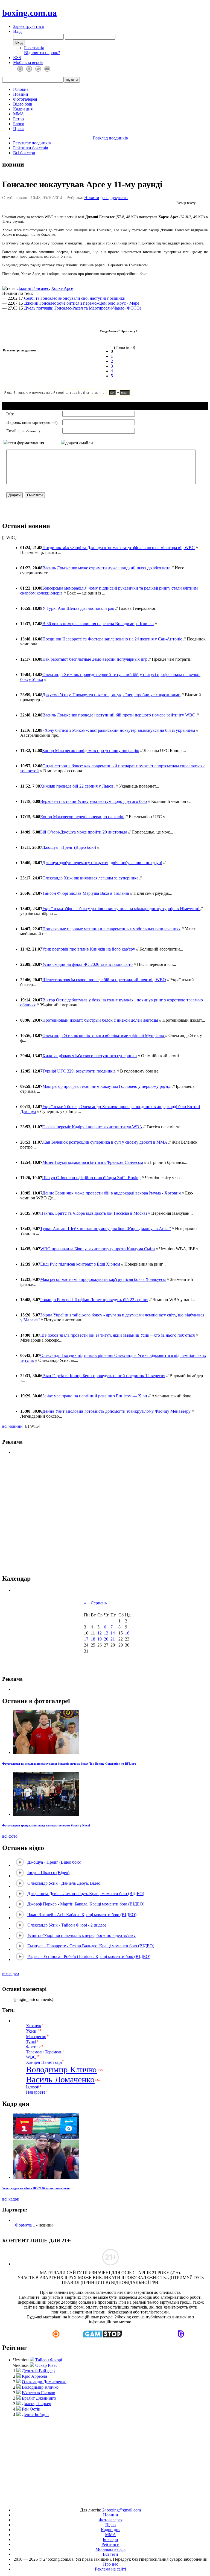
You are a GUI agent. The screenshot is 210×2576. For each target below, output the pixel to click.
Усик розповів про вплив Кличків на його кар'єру (89, 949)
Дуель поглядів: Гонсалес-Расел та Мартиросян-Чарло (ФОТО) (83, 308)
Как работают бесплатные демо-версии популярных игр (95, 659)
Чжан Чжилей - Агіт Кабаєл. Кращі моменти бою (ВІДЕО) (82, 1915)
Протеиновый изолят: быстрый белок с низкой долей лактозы (100, 1020)
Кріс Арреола (34, 2376)
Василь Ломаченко (60, 2079)
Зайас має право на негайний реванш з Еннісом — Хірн (95, 1396)
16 (127, 1633)
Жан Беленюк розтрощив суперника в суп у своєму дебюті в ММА (105, 1142)
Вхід (17, 31)
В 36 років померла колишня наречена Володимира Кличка (98, 624)
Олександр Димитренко (44, 2382)
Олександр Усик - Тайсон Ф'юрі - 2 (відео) (67, 1925)
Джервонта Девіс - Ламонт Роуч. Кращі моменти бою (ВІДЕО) (86, 1894)
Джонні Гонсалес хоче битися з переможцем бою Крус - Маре (82, 303)
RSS (17, 58)
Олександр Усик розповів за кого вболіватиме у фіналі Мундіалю (104, 1035)
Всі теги (110, 2554)
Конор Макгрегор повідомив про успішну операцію (91, 751)
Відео (110, 2525)
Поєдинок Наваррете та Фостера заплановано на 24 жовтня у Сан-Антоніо (112, 639)
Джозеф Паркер (37, 2404)
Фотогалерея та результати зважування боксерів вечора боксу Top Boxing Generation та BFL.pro (69, 1764)
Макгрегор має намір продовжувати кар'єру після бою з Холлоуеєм (103, 1279)
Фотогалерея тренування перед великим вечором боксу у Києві (46, 1825)
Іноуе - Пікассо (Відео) (48, 1873)
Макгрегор (36, 2037)
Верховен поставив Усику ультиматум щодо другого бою (94, 801)
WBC (31, 2057)
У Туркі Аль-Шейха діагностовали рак (78, 608)
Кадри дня (23, 109)
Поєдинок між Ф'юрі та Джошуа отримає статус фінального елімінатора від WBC (119, 548)
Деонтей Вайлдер (38, 2371)
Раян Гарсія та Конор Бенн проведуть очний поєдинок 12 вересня (104, 1376)
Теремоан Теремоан (44, 2052)
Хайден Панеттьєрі (44, 2062)
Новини (21, 94)
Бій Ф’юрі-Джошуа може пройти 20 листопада (84, 832)
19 (100, 1639)
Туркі (31, 2042)
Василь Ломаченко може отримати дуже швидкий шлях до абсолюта (106, 568)
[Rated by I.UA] (92, 2501)
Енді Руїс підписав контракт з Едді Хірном (80, 1264)
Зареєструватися (28, 26)
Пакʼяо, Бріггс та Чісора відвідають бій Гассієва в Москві (94, 1213)
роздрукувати (115, 198)
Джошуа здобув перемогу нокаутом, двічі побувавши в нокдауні (102, 863)
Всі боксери (24, 153)
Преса (19, 129)
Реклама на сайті (110, 2569)
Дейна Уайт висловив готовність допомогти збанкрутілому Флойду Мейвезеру (116, 1411)
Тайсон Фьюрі (49, 2360)
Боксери (110, 2539)
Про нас (111, 2564)
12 (100, 1633)
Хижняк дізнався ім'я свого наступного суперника (90, 1056)
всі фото (10, 1836)
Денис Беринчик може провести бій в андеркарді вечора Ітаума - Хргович (112, 1193)
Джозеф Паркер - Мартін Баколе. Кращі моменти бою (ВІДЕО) (86, 1904)
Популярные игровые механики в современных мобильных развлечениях (111, 929)
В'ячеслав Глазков (39, 2393)
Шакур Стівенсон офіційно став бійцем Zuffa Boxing (91, 1178)
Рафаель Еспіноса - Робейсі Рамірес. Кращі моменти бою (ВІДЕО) (89, 1956)
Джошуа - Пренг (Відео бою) (69, 847)
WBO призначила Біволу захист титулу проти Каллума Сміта (97, 1249)
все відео (11, 1973)
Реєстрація (34, 48)
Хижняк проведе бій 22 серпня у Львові (77, 786)
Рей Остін (31, 2409)
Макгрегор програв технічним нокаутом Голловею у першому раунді (107, 1086)
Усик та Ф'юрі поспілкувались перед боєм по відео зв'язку (81, 1935)
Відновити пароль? (42, 53)
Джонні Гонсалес (33, 288)
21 (113, 1639)
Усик (31, 2031)
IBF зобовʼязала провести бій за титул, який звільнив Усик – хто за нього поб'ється (117, 1335)
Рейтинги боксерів (31, 148)
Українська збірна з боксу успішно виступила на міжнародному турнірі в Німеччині (121, 909)
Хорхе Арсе (62, 288)
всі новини (12, 1426)
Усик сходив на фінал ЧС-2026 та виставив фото (87, 964)
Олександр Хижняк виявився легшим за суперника (90, 878)
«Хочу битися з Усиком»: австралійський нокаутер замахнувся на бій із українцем (119, 730)
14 (113, 1633)
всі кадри (11, 2199)
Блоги (19, 124)
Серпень (99, 1603)
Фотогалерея (25, 99)
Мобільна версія (28, 62)
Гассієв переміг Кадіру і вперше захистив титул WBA (92, 1127)
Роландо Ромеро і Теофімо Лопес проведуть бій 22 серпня (94, 1300)
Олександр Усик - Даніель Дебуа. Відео (64, 1883)
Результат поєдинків (32, 143)
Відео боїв (23, 104)
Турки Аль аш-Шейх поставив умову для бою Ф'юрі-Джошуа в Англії (105, 1229)
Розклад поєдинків (110, 138)
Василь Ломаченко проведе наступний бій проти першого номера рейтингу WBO (119, 715)
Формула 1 (25, 2225)
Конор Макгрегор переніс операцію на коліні (82, 817)
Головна (21, 89)
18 (93, 1639)
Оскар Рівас (46, 2365)
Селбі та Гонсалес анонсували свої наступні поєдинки (75, 298)
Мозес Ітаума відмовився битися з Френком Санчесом (93, 1162)
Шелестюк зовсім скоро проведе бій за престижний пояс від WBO (104, 980)
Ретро (18, 119)
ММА (19, 114)
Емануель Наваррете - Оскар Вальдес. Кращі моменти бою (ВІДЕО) (91, 1946)
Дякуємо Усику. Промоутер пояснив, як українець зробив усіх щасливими (111, 695)
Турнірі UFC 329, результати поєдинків (79, 1071)
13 (106, 1633)
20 (106, 1639)
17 (86, 1639)
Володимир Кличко (61, 2070)
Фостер (33, 2047)
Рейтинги (110, 2544)
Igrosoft (33, 2087)
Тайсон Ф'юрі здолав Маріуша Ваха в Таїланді (86, 893)
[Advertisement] (105, 1515)
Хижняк (34, 2026)
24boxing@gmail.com (122, 2510)
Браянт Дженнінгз (39, 2398)
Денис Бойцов (35, 2415)
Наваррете (36, 2092)
